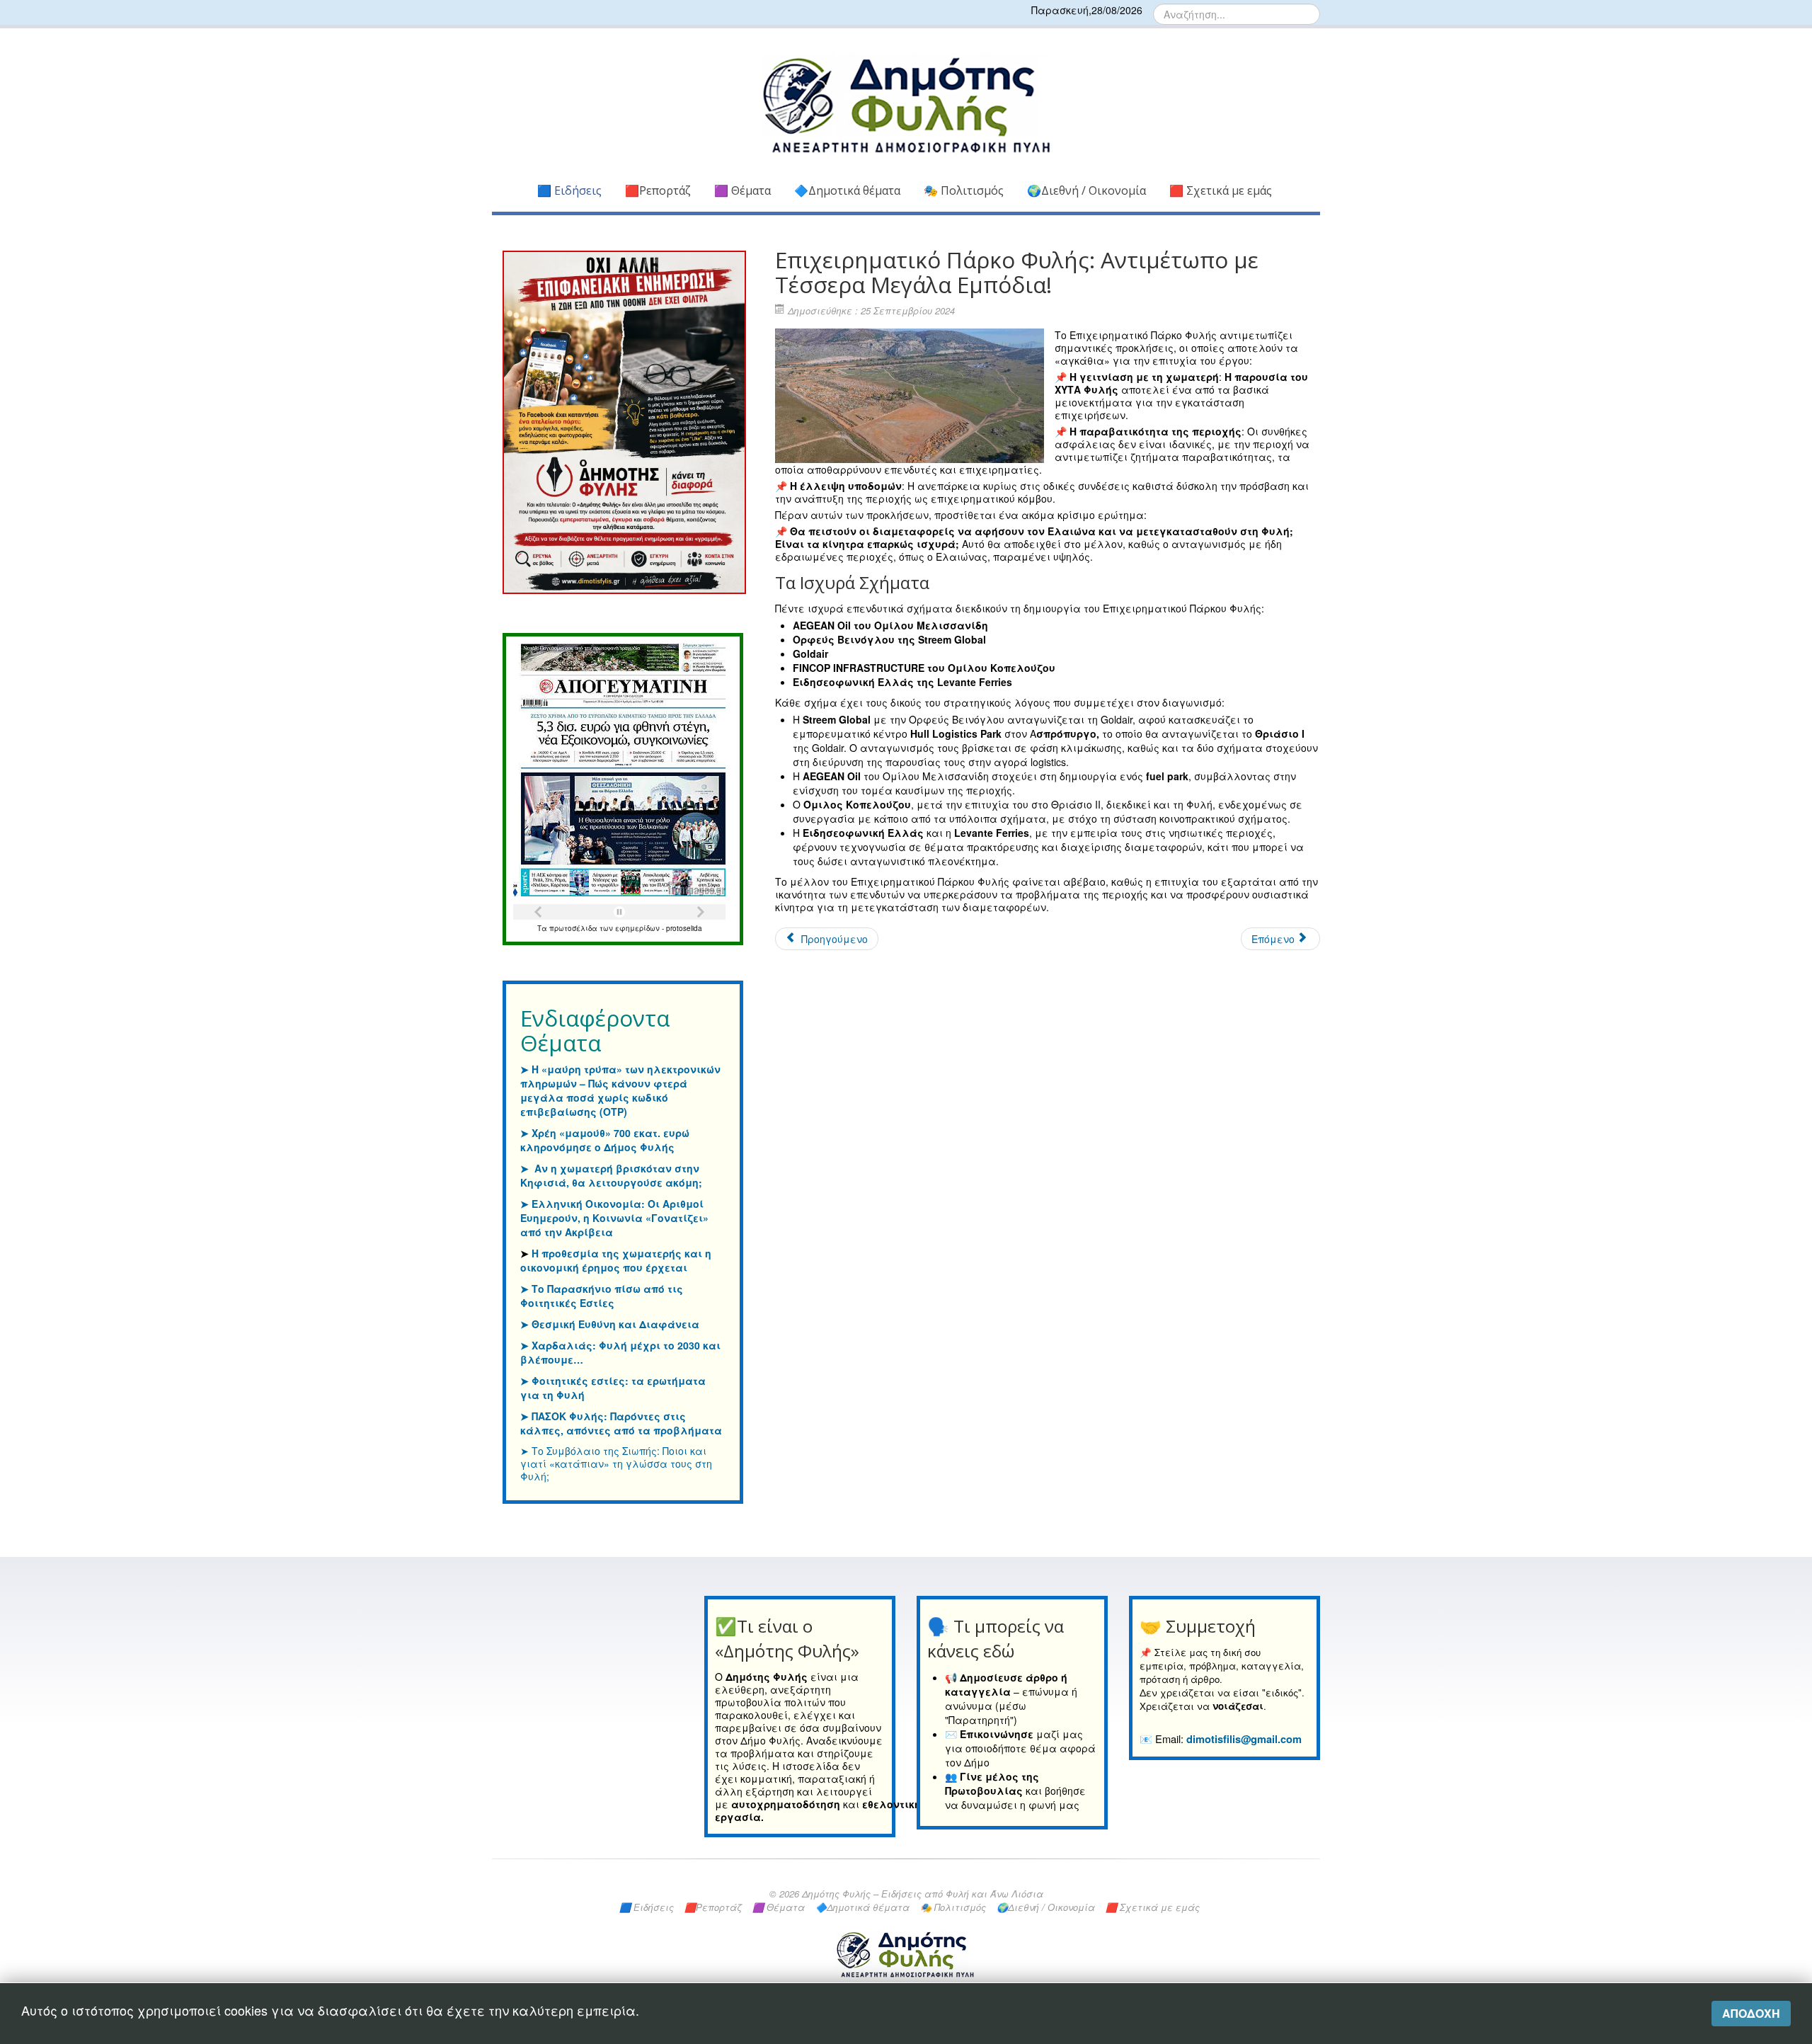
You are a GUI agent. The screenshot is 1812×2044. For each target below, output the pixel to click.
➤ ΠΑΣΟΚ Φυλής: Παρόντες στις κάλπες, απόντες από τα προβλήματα (621, 1423)
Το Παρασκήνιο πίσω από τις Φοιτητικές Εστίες (602, 1296)
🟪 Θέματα (742, 190)
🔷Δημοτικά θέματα (847, 190)
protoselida (684, 928)
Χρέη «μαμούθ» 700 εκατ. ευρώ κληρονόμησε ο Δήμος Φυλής (605, 1140)
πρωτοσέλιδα (574, 928)
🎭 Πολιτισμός (964, 190)
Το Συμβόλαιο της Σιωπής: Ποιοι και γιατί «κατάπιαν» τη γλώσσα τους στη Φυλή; (616, 1463)
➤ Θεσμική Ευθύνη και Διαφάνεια (610, 1324)
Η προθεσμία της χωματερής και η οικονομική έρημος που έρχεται (616, 1260)
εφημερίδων (638, 928)
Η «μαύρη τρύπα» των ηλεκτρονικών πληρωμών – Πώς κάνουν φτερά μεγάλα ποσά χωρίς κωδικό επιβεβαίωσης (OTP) (620, 1090)
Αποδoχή (1751, 2013)
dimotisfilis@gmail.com (1244, 1739)
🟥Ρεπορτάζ (658, 190)
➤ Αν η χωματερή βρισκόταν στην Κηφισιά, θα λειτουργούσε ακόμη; (611, 1175)
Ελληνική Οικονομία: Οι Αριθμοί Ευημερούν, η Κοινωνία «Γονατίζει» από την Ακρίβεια (614, 1218)
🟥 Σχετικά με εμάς (1221, 190)
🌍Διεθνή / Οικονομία (1086, 190)
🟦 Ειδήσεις (569, 190)
